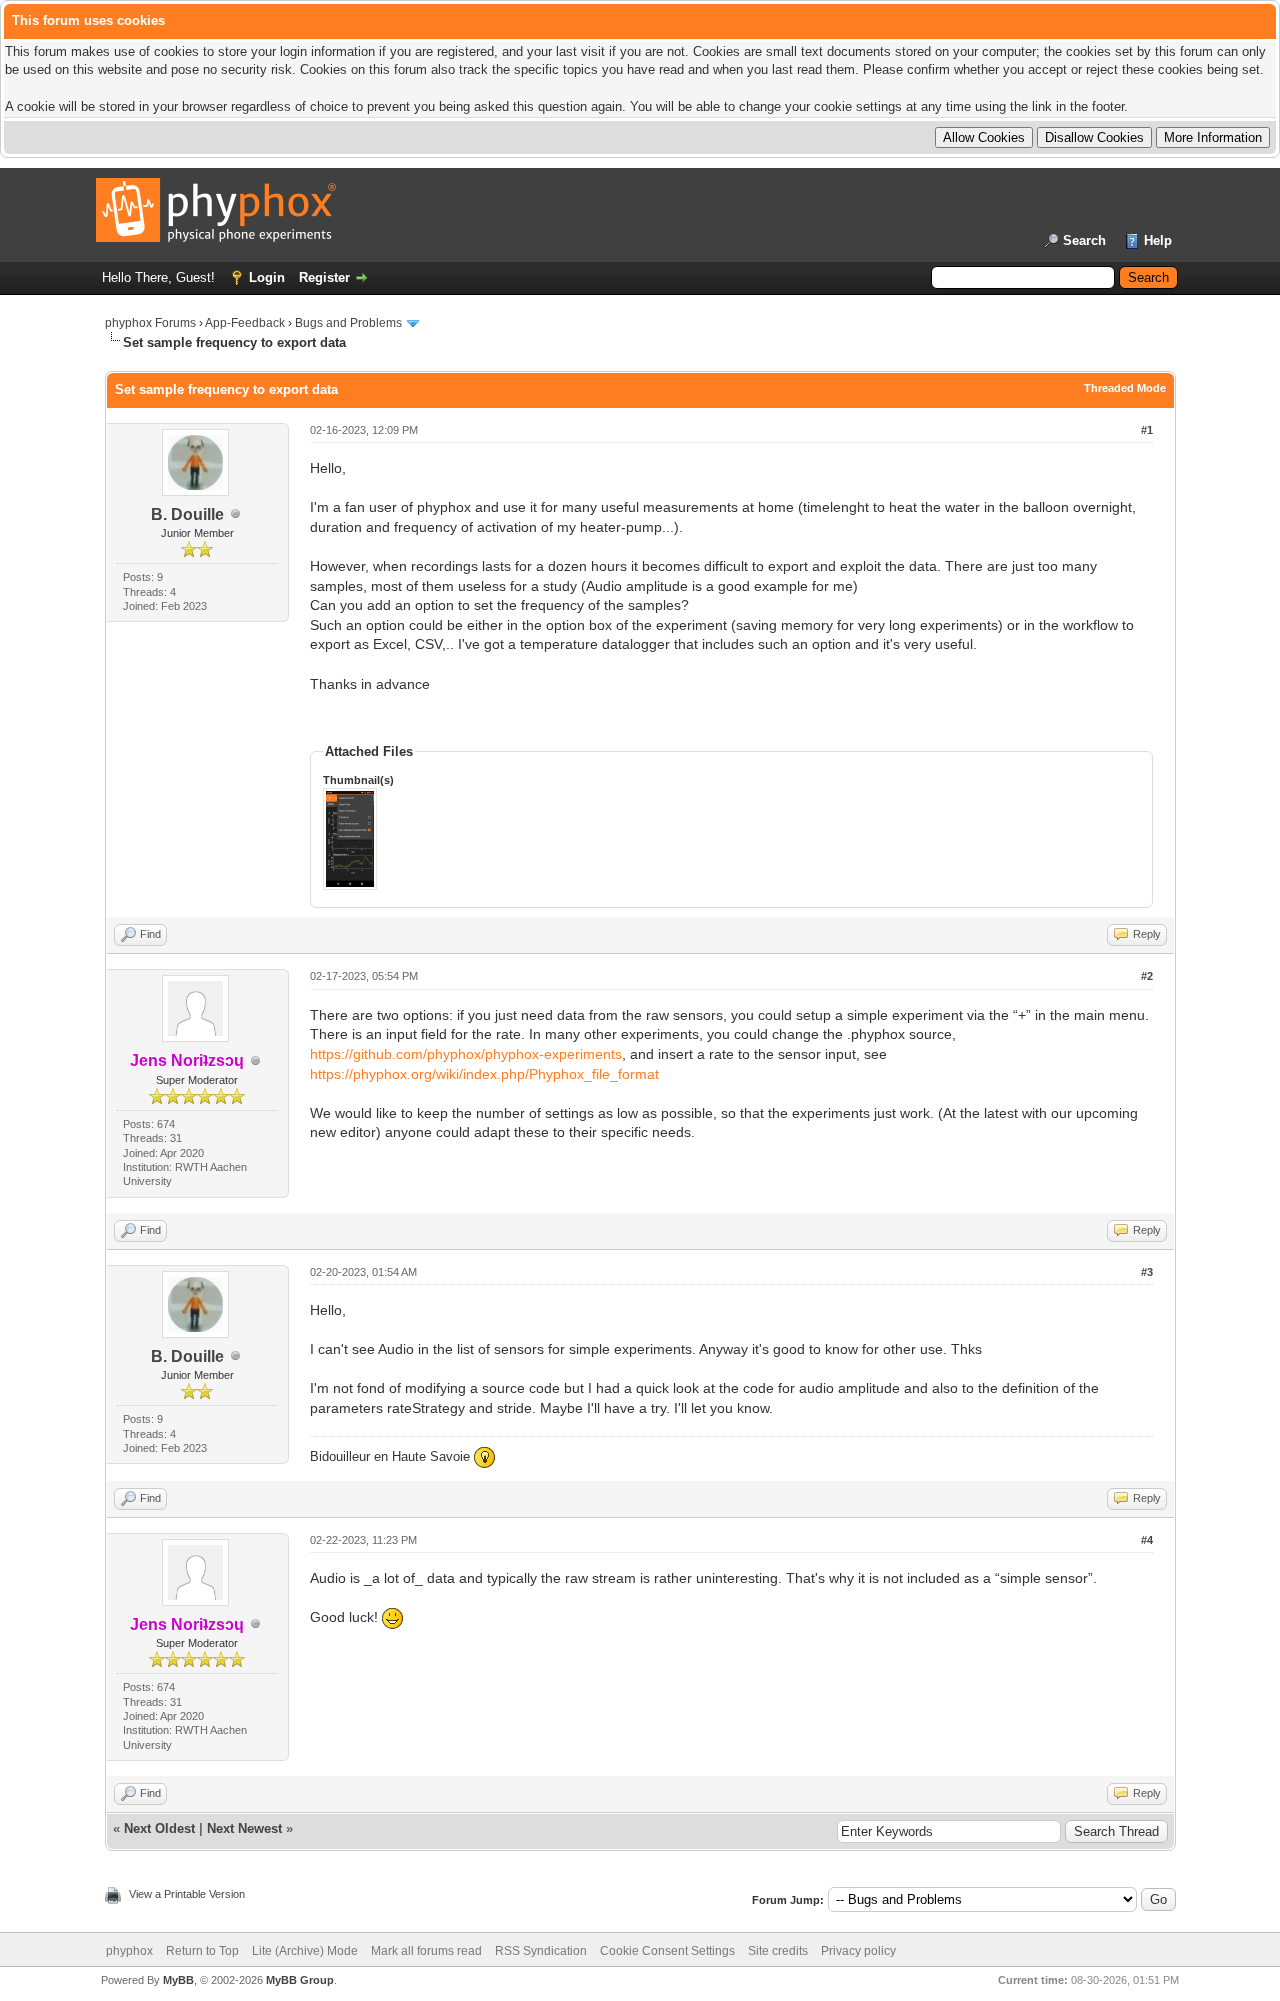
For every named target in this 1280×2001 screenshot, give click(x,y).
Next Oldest (159, 1828)
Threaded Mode (1125, 388)
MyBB (178, 1980)
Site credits (778, 1951)
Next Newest (244, 1828)
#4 (1147, 1540)
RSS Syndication (541, 1951)
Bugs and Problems (348, 323)
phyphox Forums (150, 323)
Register (324, 277)
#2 (1147, 976)
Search (1084, 240)
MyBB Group (300, 1980)
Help (1158, 240)
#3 (1147, 1272)
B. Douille (187, 514)
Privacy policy (858, 1951)
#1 (1147, 430)
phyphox (129, 1951)
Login (267, 277)
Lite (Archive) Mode (305, 1951)
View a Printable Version (187, 1894)
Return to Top (202, 1951)
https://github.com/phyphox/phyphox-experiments (466, 1054)
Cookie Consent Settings (667, 1951)
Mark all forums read (426, 1951)
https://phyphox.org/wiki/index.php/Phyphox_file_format (484, 1074)
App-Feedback (245, 323)
